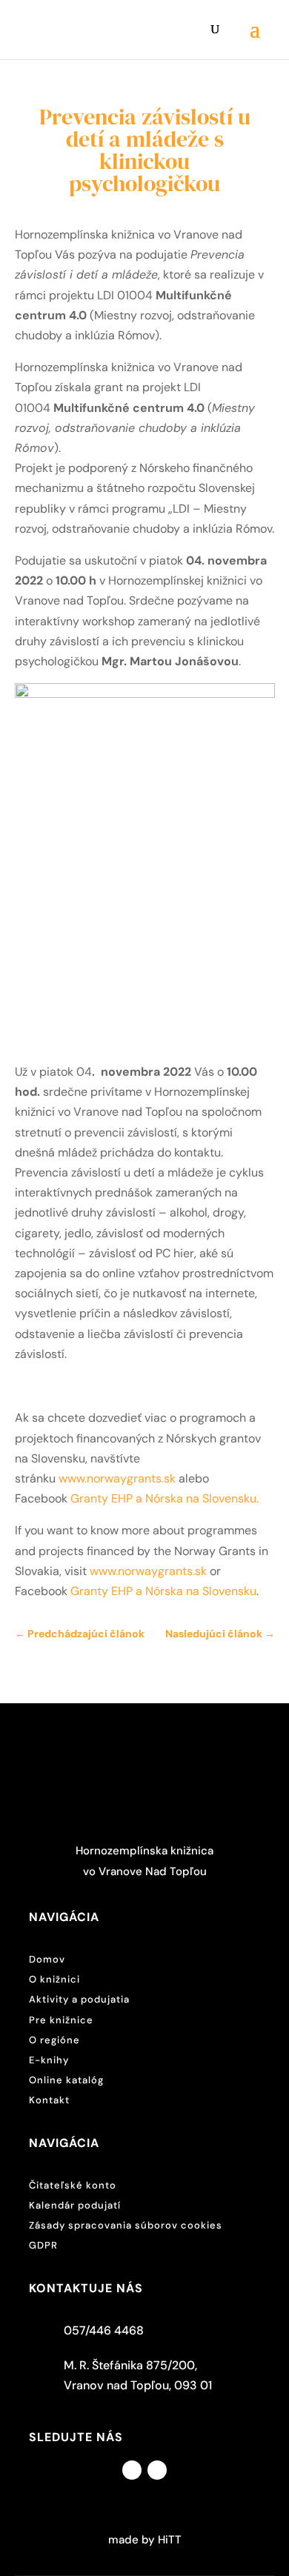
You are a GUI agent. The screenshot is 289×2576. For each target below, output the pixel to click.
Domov (47, 1959)
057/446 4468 (104, 2330)
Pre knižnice (61, 2020)
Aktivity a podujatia (79, 1999)
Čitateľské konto (73, 2185)
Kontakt (49, 2100)
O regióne (54, 2040)
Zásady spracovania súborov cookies (126, 2225)
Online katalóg (66, 2080)
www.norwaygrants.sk (119, 1478)
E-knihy (49, 2060)
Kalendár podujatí (75, 2205)
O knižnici (54, 1979)
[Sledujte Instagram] (157, 2470)
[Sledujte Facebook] (132, 2470)
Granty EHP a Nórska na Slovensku (163, 1498)
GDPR (43, 2245)
